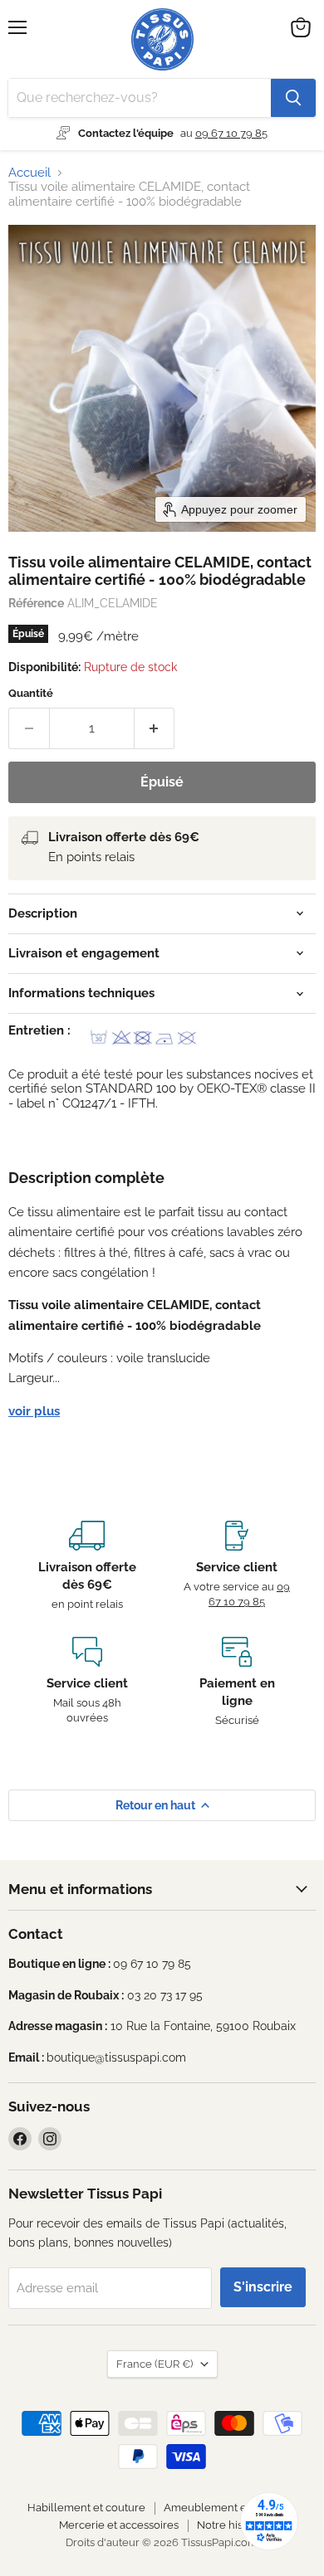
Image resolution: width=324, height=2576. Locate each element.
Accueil (29, 173)
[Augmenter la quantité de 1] (155, 728)
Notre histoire (231, 2525)
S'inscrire (263, 2287)
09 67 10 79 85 (231, 133)
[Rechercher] (293, 98)
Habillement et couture (86, 2508)
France (155, 2364)
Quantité (31, 693)
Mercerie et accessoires (119, 2525)
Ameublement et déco (221, 2508)
